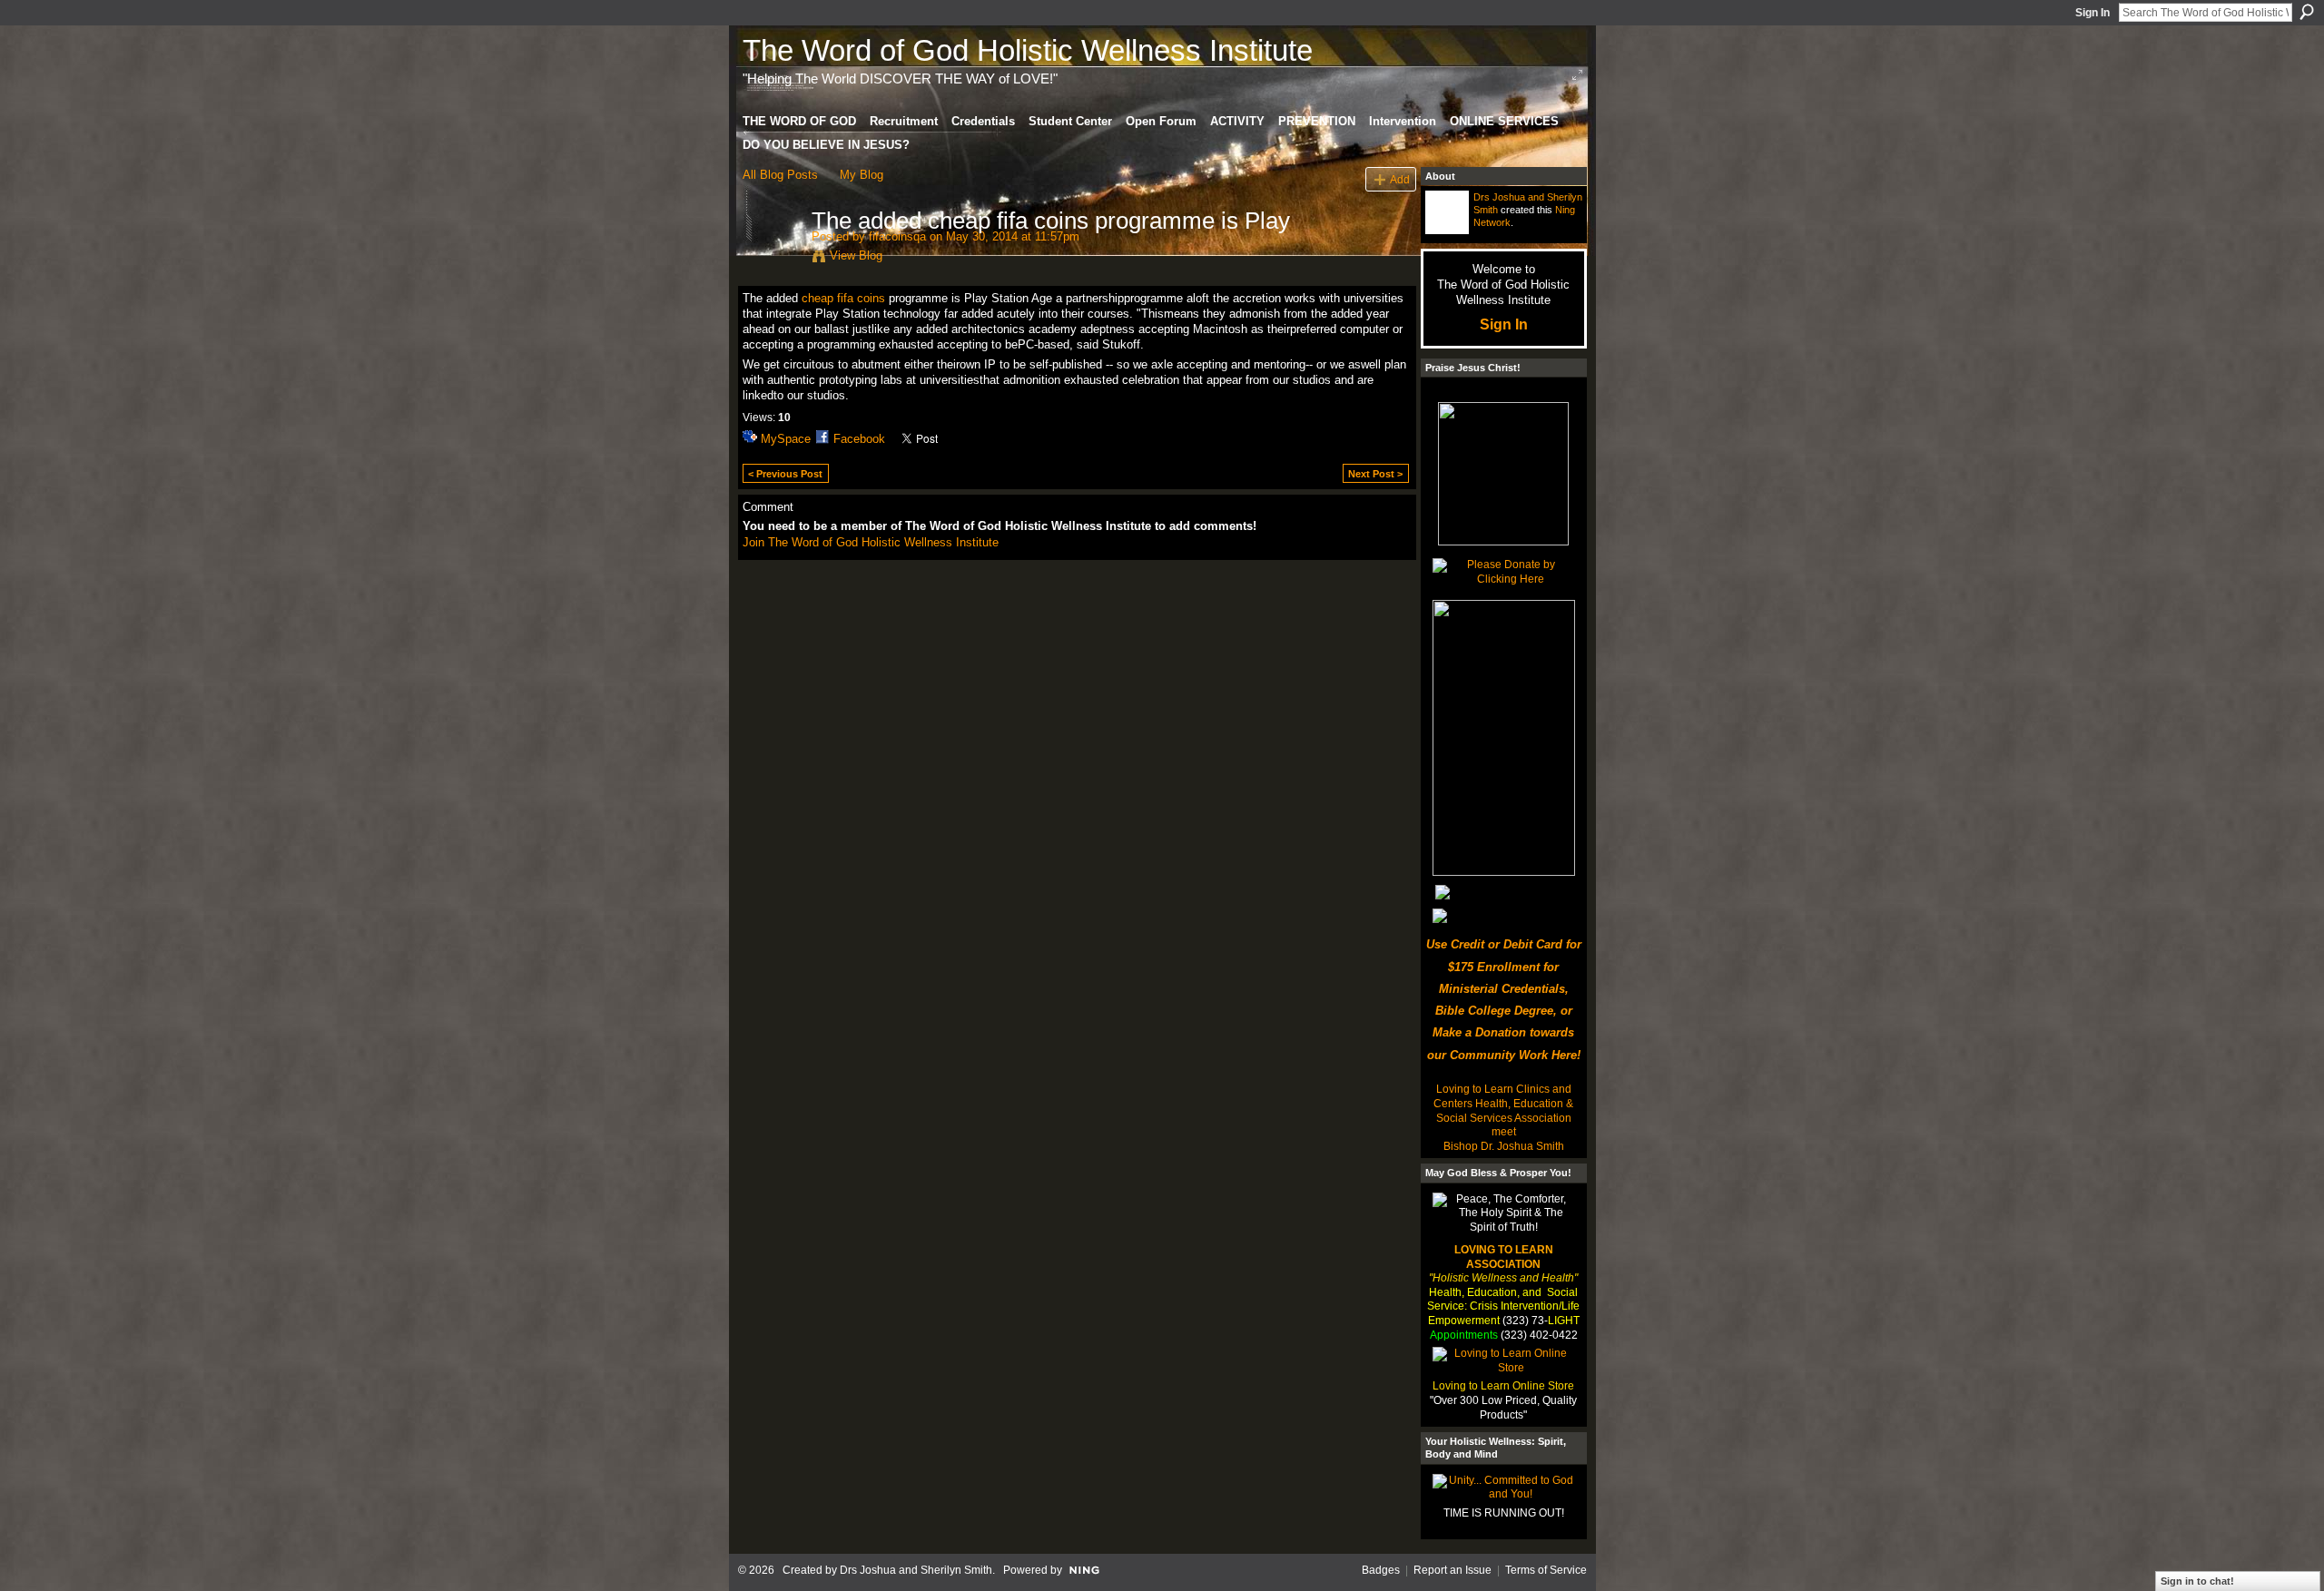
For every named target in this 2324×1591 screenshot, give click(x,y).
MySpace (786, 439)
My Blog (862, 175)
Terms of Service (1546, 1570)
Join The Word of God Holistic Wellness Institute (871, 542)
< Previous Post (785, 474)
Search (2307, 12)
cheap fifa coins (843, 298)
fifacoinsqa (897, 236)
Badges (1381, 1570)
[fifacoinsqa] (772, 259)
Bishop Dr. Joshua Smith (1504, 1146)
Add (1400, 179)
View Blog (856, 255)
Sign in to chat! (2197, 1581)
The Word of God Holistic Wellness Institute (1028, 50)
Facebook (859, 439)
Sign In (2093, 13)
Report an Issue (1452, 1570)
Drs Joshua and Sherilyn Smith (916, 1570)
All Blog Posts (780, 175)
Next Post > (1375, 474)
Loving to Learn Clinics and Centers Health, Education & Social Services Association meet (1503, 1110)
